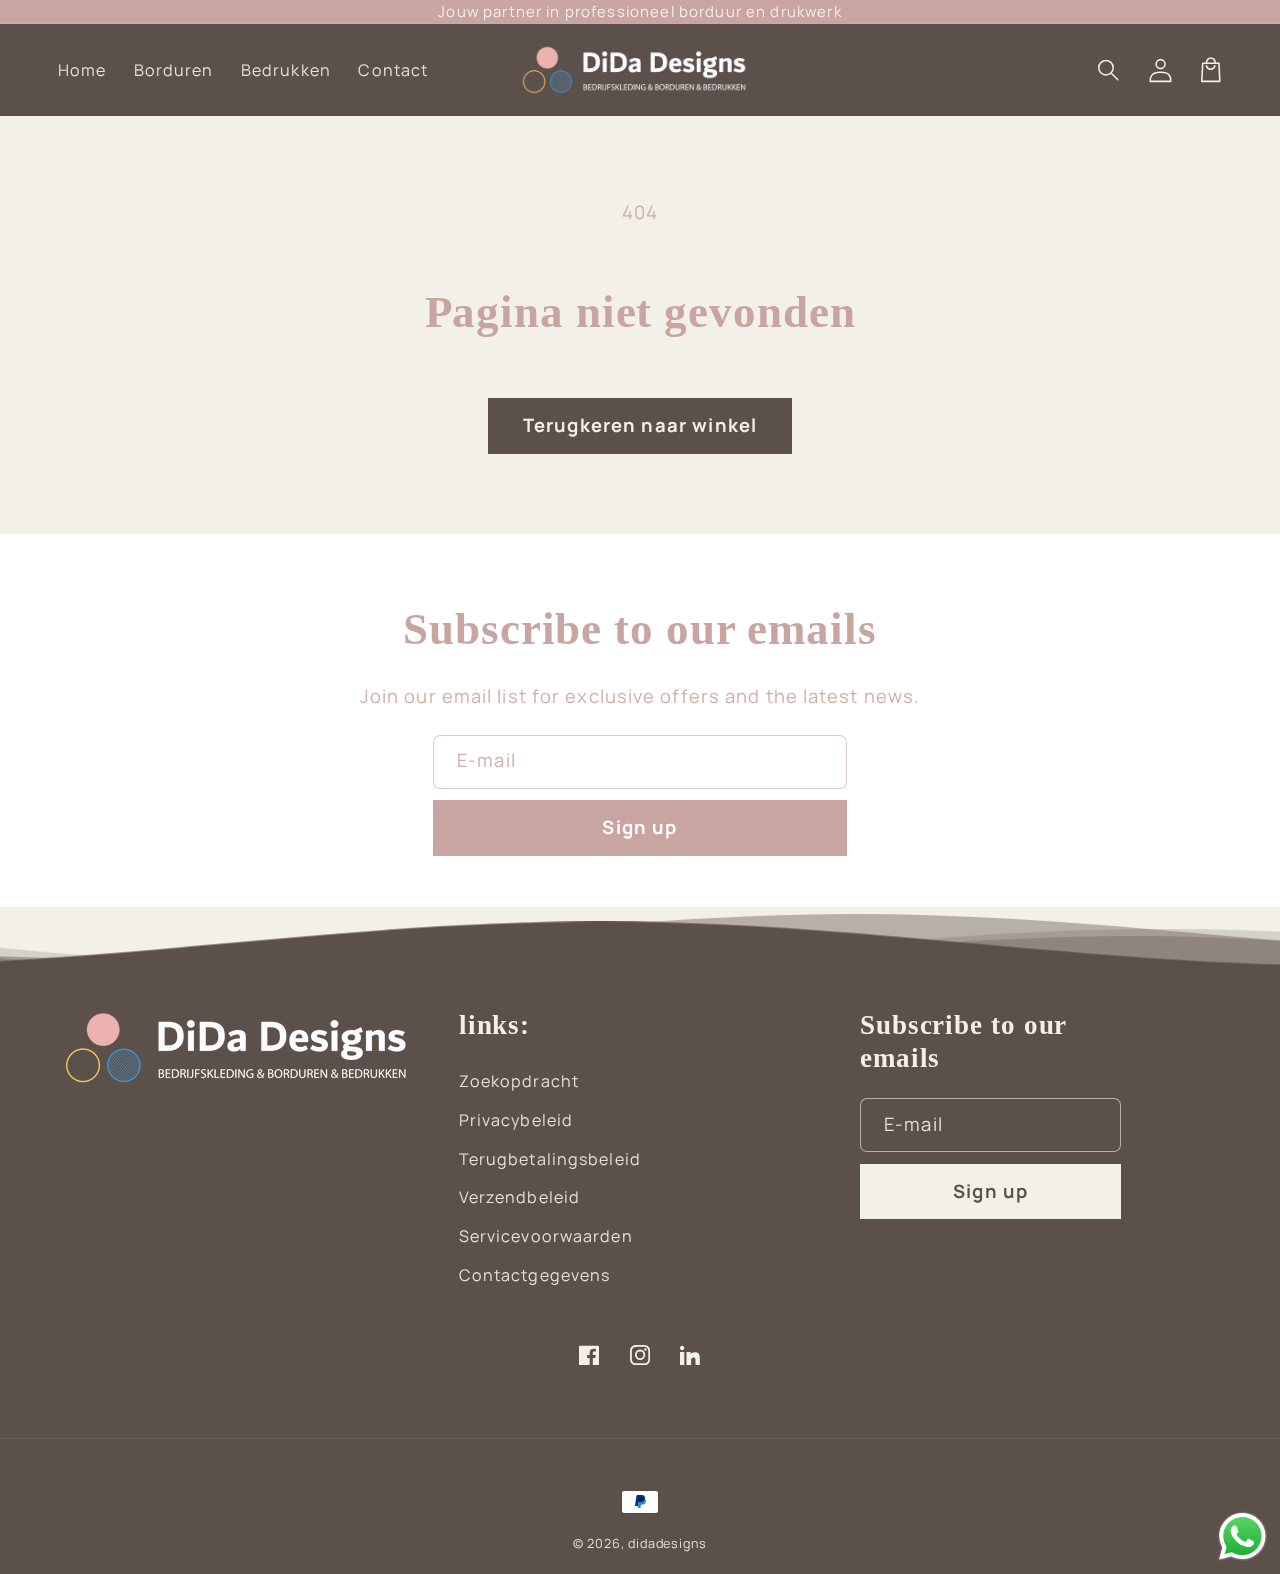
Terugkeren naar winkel (640, 425)
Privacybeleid (516, 1120)
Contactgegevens (535, 1275)
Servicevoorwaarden (546, 1236)
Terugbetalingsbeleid (550, 1159)
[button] (1110, 70)
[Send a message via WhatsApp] (1242, 1536)
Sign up (639, 827)
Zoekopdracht (519, 1081)
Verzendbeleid (519, 1197)
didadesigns (667, 1543)
